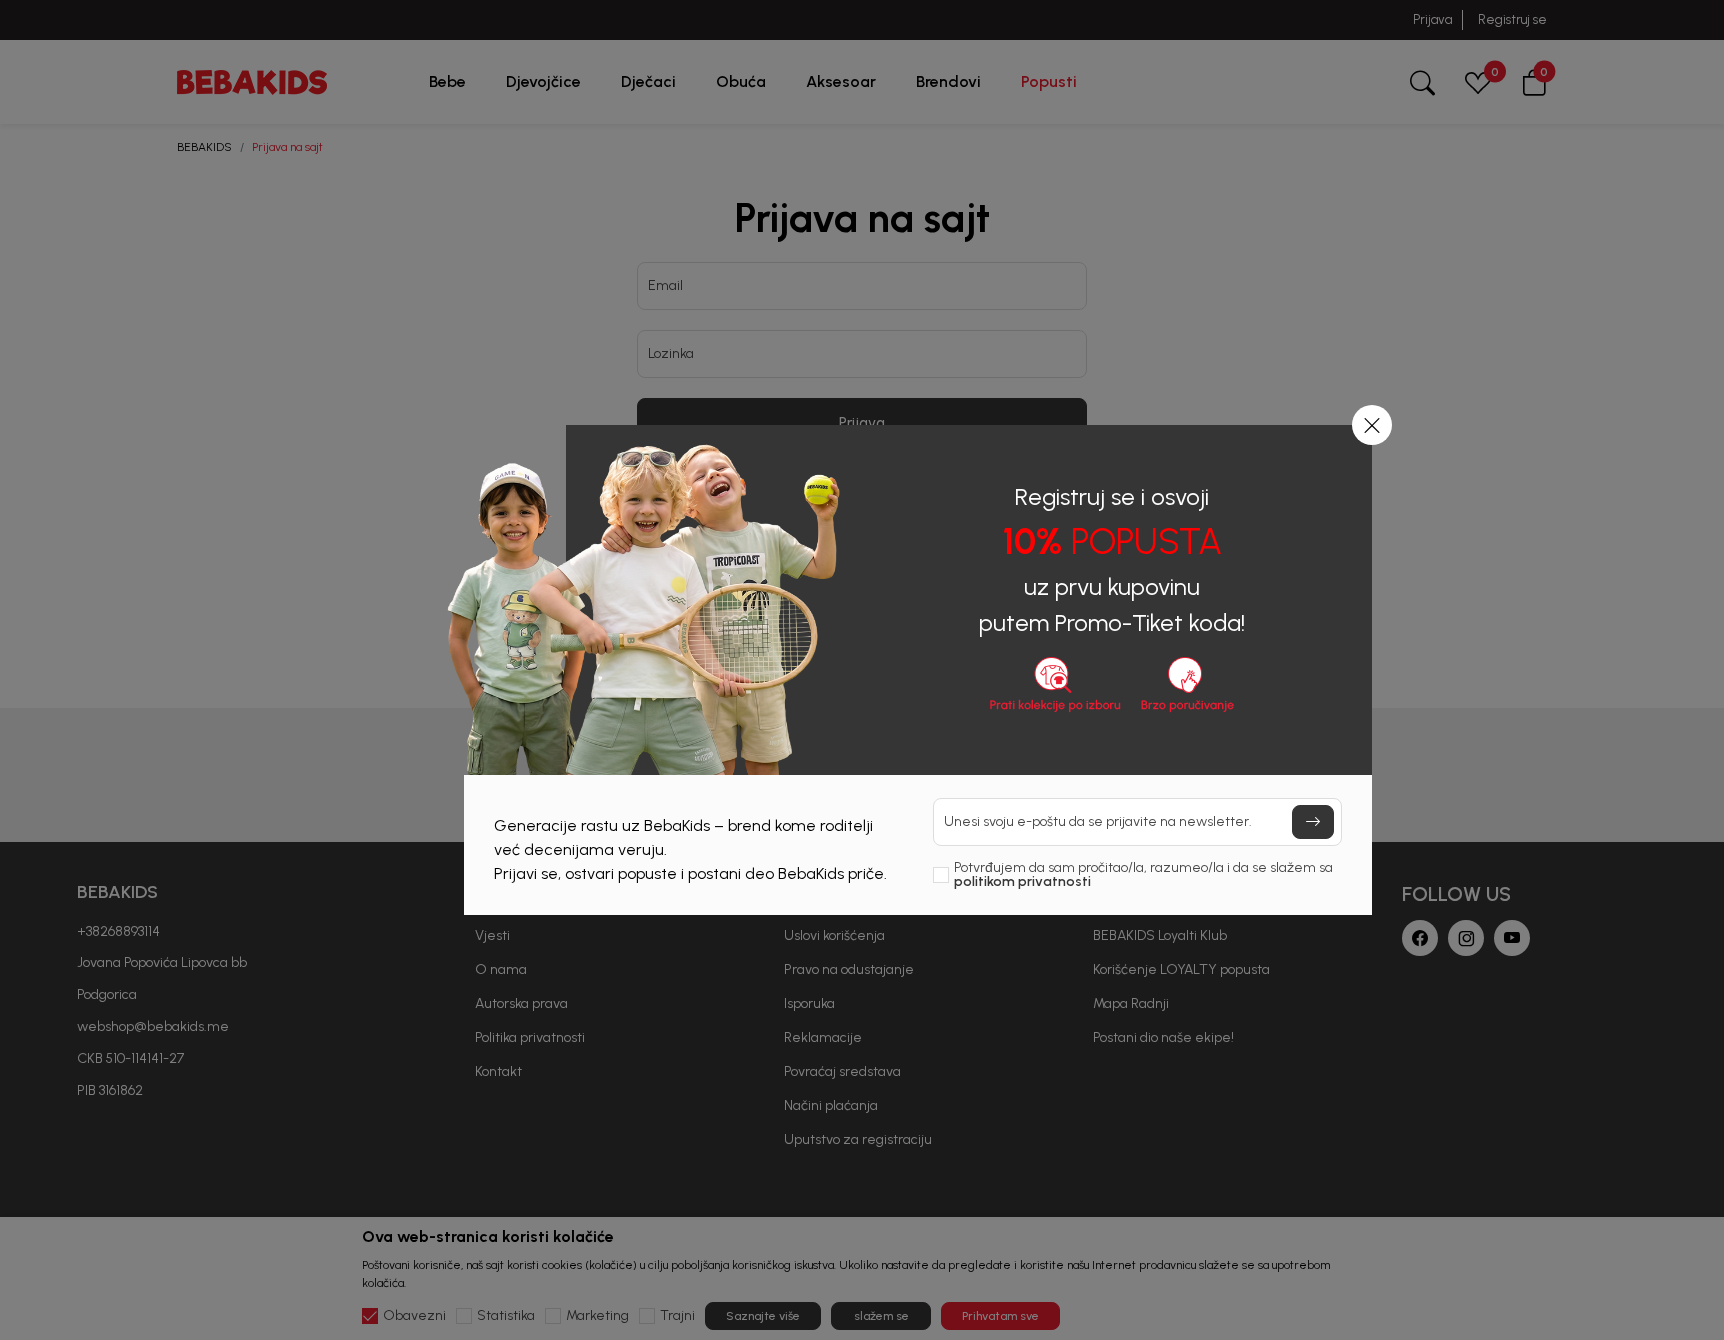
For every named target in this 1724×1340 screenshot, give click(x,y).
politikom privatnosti (1022, 881)
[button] (1372, 425)
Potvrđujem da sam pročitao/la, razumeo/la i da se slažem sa (1143, 875)
